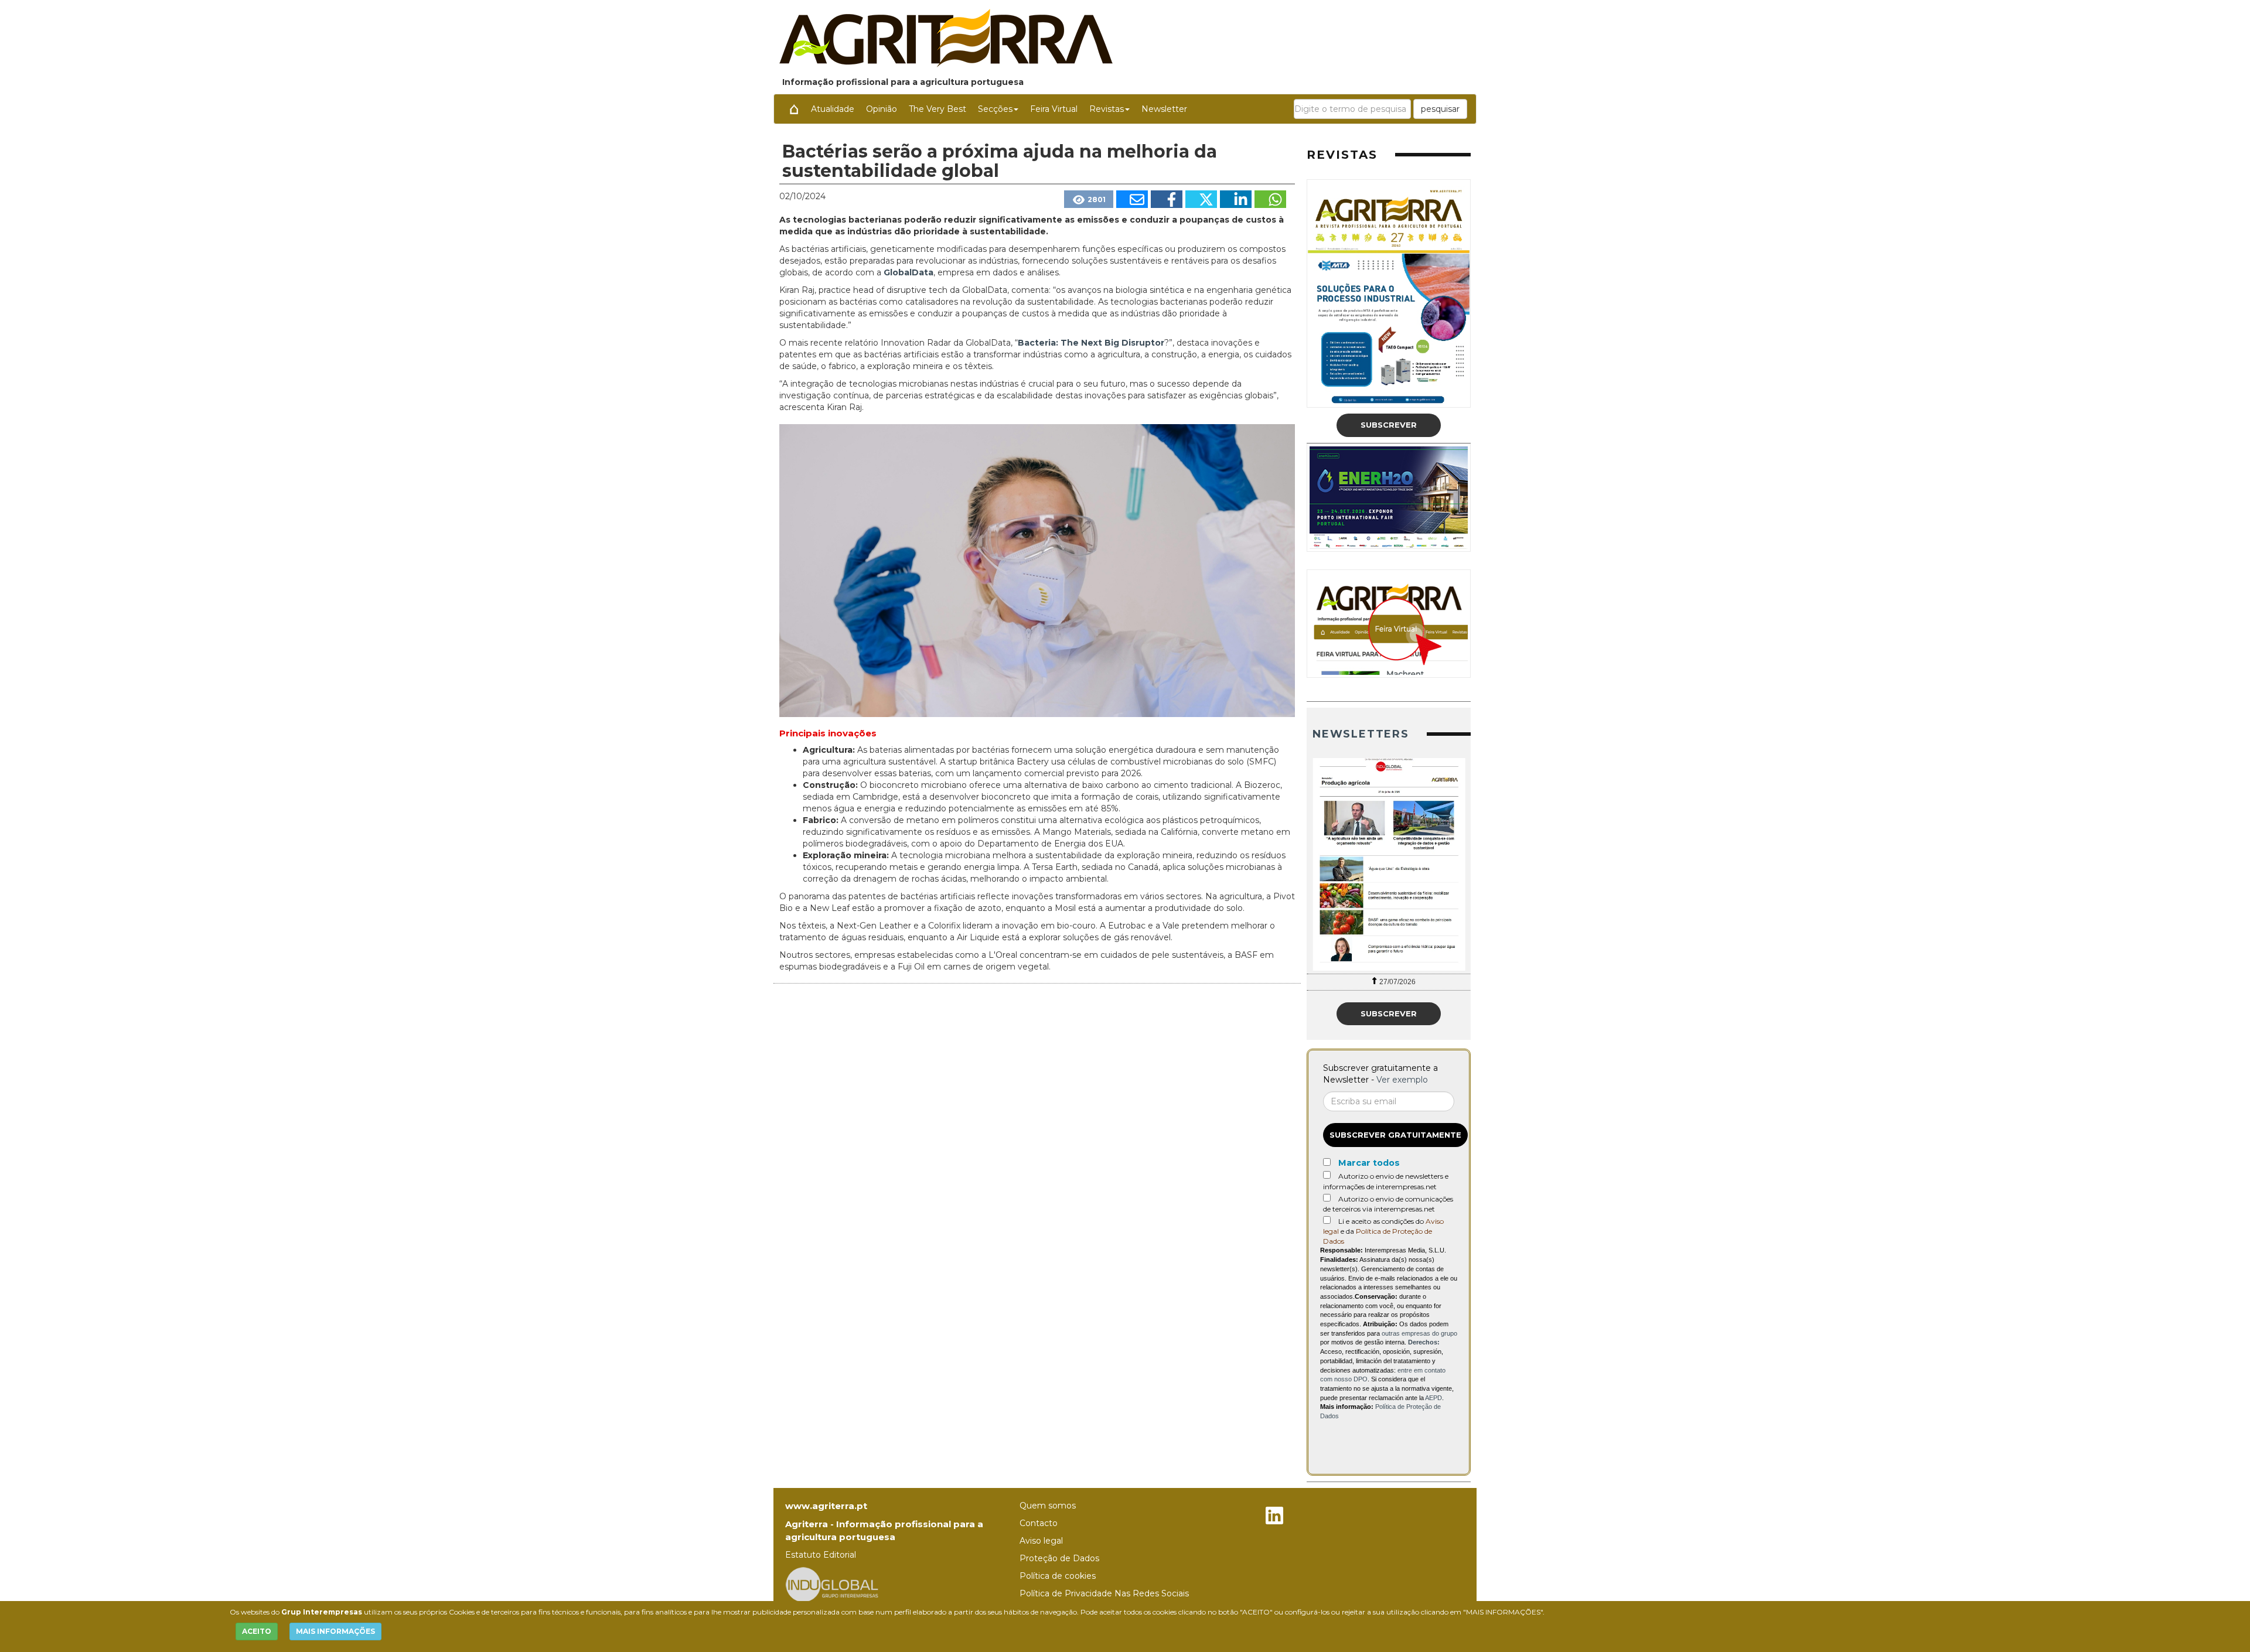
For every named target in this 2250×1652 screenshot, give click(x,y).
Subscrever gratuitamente (1395, 1135)
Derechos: (1424, 1342)
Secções (995, 109)
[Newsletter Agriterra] (1389, 864)
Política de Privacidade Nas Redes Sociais (1104, 1593)
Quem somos (1048, 1506)
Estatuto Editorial (821, 1555)
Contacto (1039, 1523)
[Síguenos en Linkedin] (1274, 1517)
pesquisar (1440, 109)
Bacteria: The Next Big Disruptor (1091, 343)
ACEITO (257, 1631)
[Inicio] (794, 109)
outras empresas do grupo (1419, 1333)
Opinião (882, 109)
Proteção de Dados (1059, 1558)
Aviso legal (1041, 1541)
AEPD (1433, 1398)
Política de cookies (1058, 1576)
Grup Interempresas (322, 1612)
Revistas (1107, 109)
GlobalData (908, 272)
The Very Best (937, 109)
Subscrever (1389, 425)
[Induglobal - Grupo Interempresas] (832, 1584)
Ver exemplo (1402, 1080)
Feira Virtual (1054, 109)
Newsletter (1164, 109)
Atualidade (833, 109)
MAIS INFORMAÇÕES (335, 1631)
